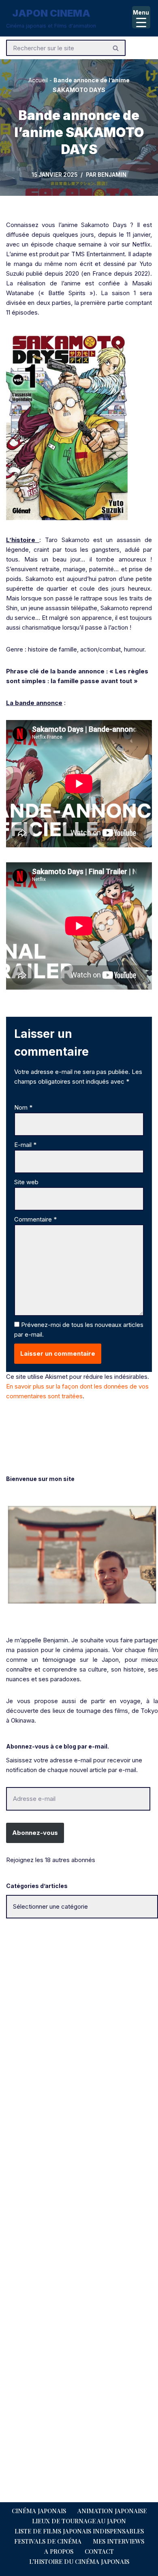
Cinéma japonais (39, 2511)
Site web (26, 1182)
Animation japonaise (112, 2511)
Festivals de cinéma (48, 2541)
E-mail (25, 1145)
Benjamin (112, 175)
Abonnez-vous (35, 1833)
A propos (59, 2551)
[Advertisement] (79, 2014)
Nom (23, 1107)
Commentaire (35, 1219)
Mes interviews (118, 2541)
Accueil (38, 80)
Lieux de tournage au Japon (79, 2521)
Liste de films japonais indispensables (79, 2531)
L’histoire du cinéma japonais (79, 2561)
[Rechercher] (116, 48)
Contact (99, 2551)
